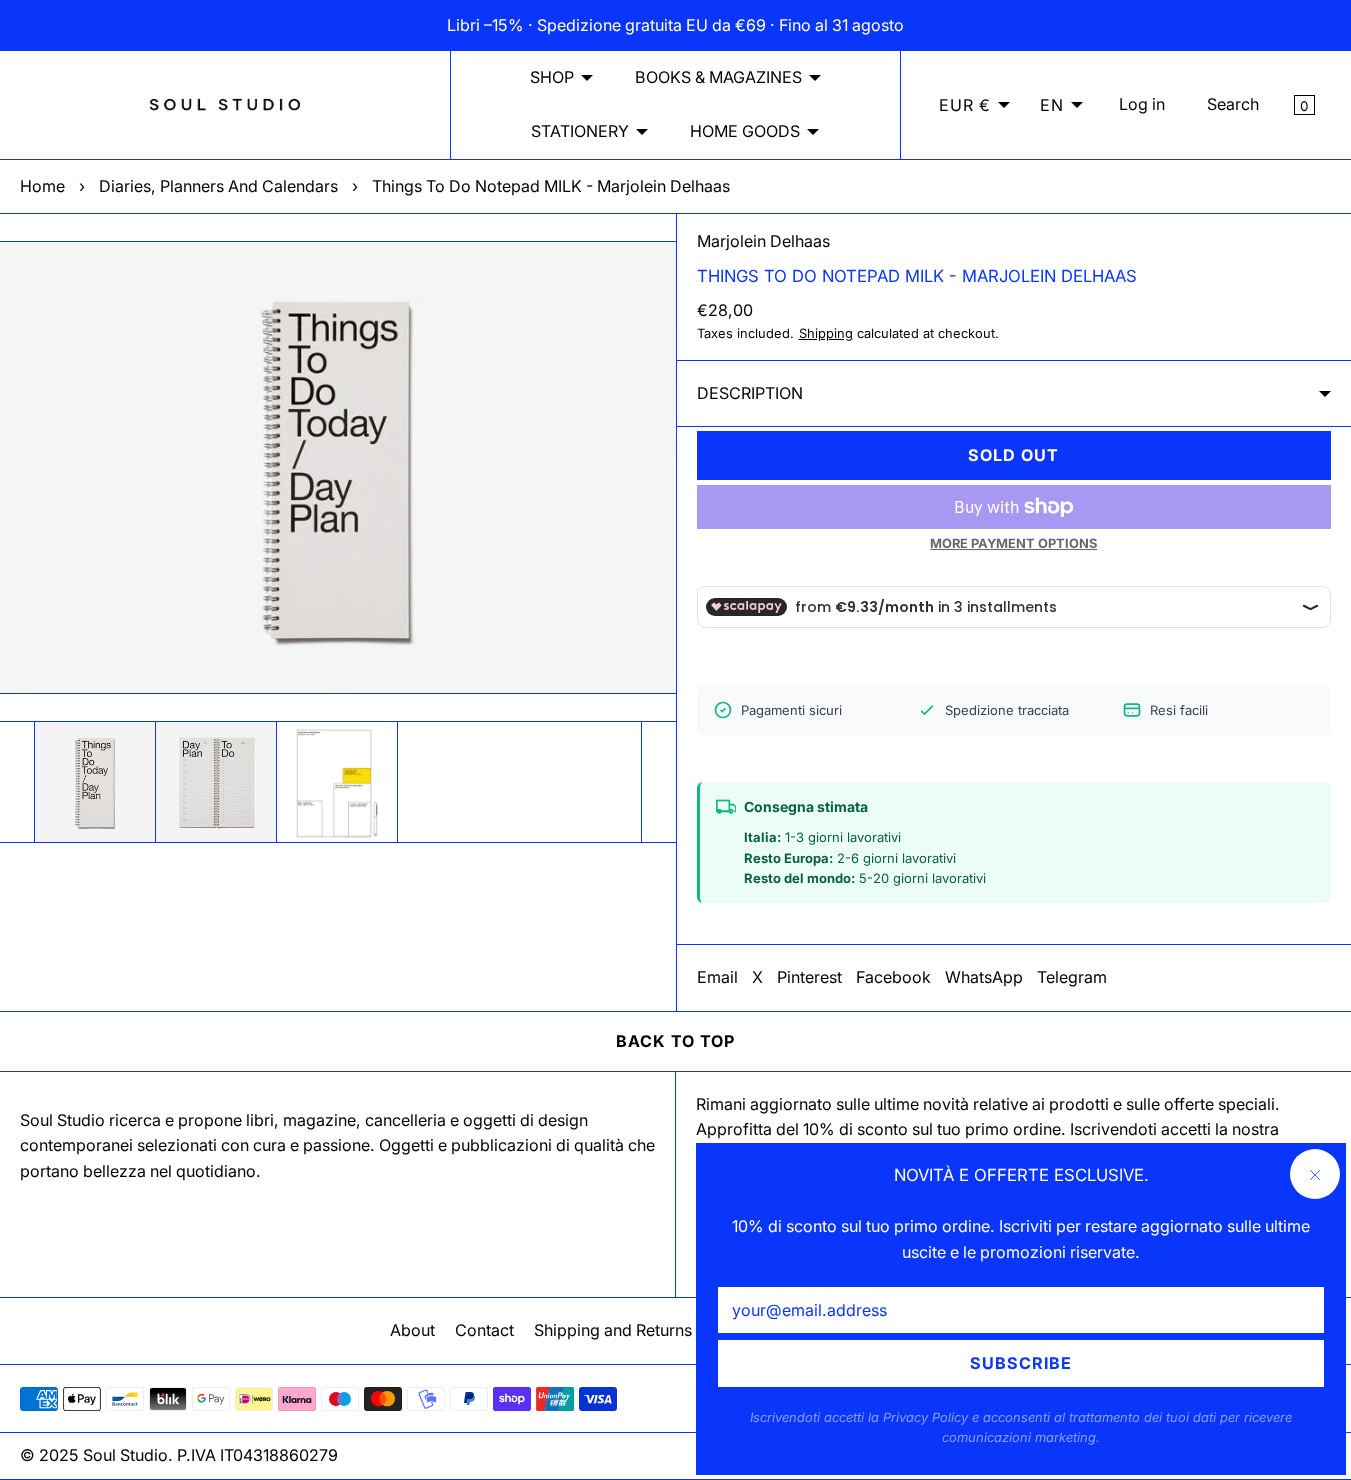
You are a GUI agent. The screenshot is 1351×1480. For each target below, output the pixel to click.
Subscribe (1021, 1363)
